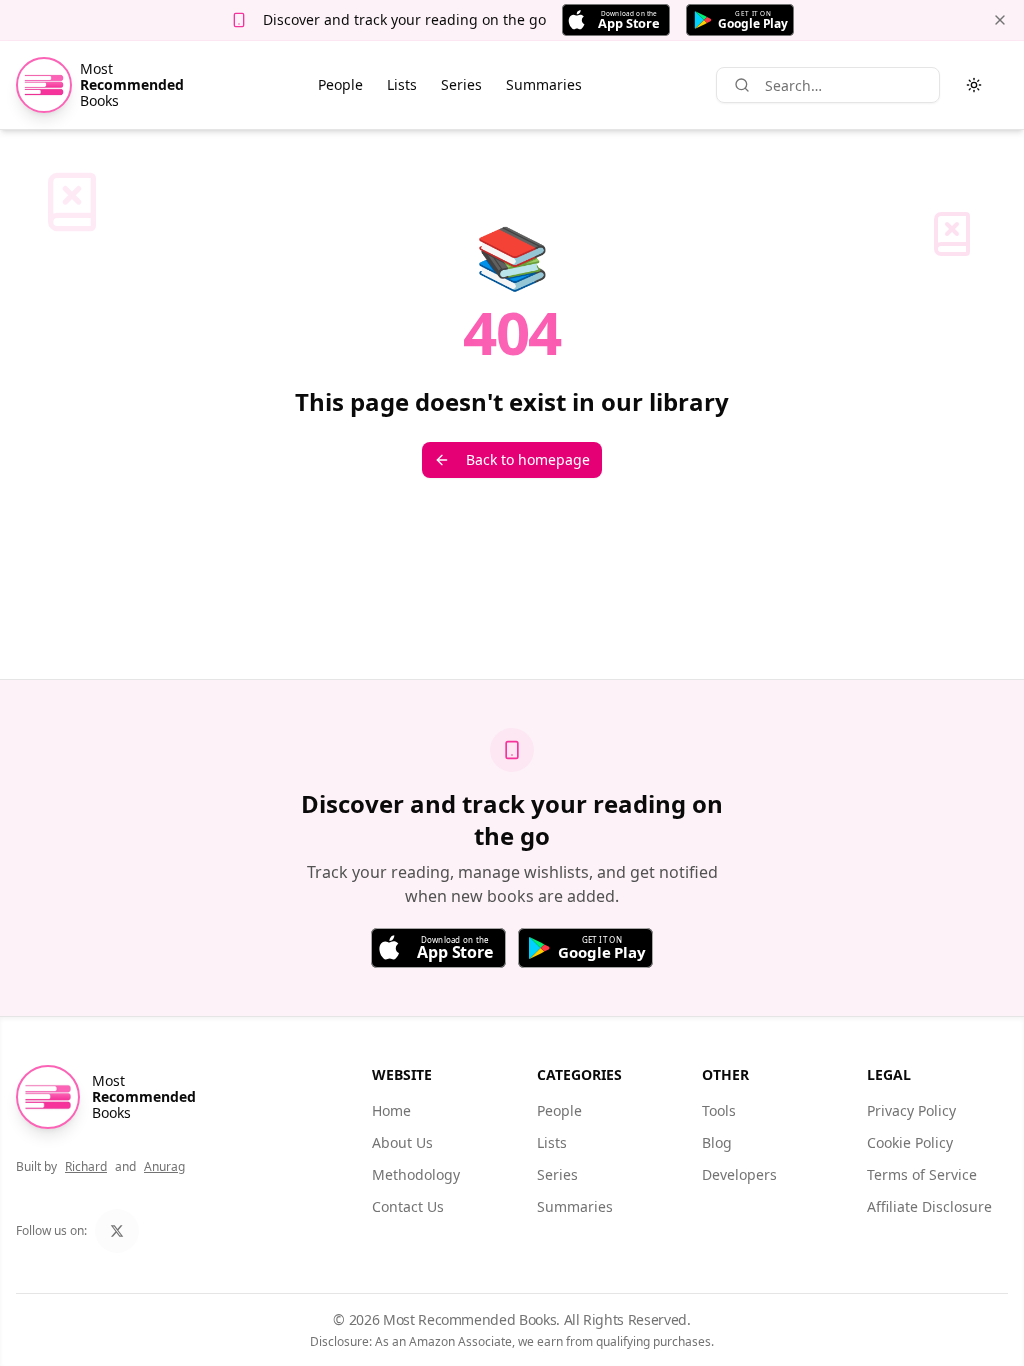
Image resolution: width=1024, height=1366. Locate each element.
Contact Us (408, 1206)
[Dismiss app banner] (1000, 20)
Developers (739, 1174)
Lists (402, 84)
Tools (719, 1110)
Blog (717, 1142)
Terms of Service (922, 1174)
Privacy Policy (911, 1110)
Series (461, 84)
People (340, 84)
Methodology (416, 1174)
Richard (86, 1166)
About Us (402, 1142)
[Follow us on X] (117, 1231)
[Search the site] (742, 85)
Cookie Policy (910, 1142)
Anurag (164, 1166)
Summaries (544, 84)
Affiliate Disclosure (929, 1206)
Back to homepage (528, 459)
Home (391, 1110)
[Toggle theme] (974, 85)
